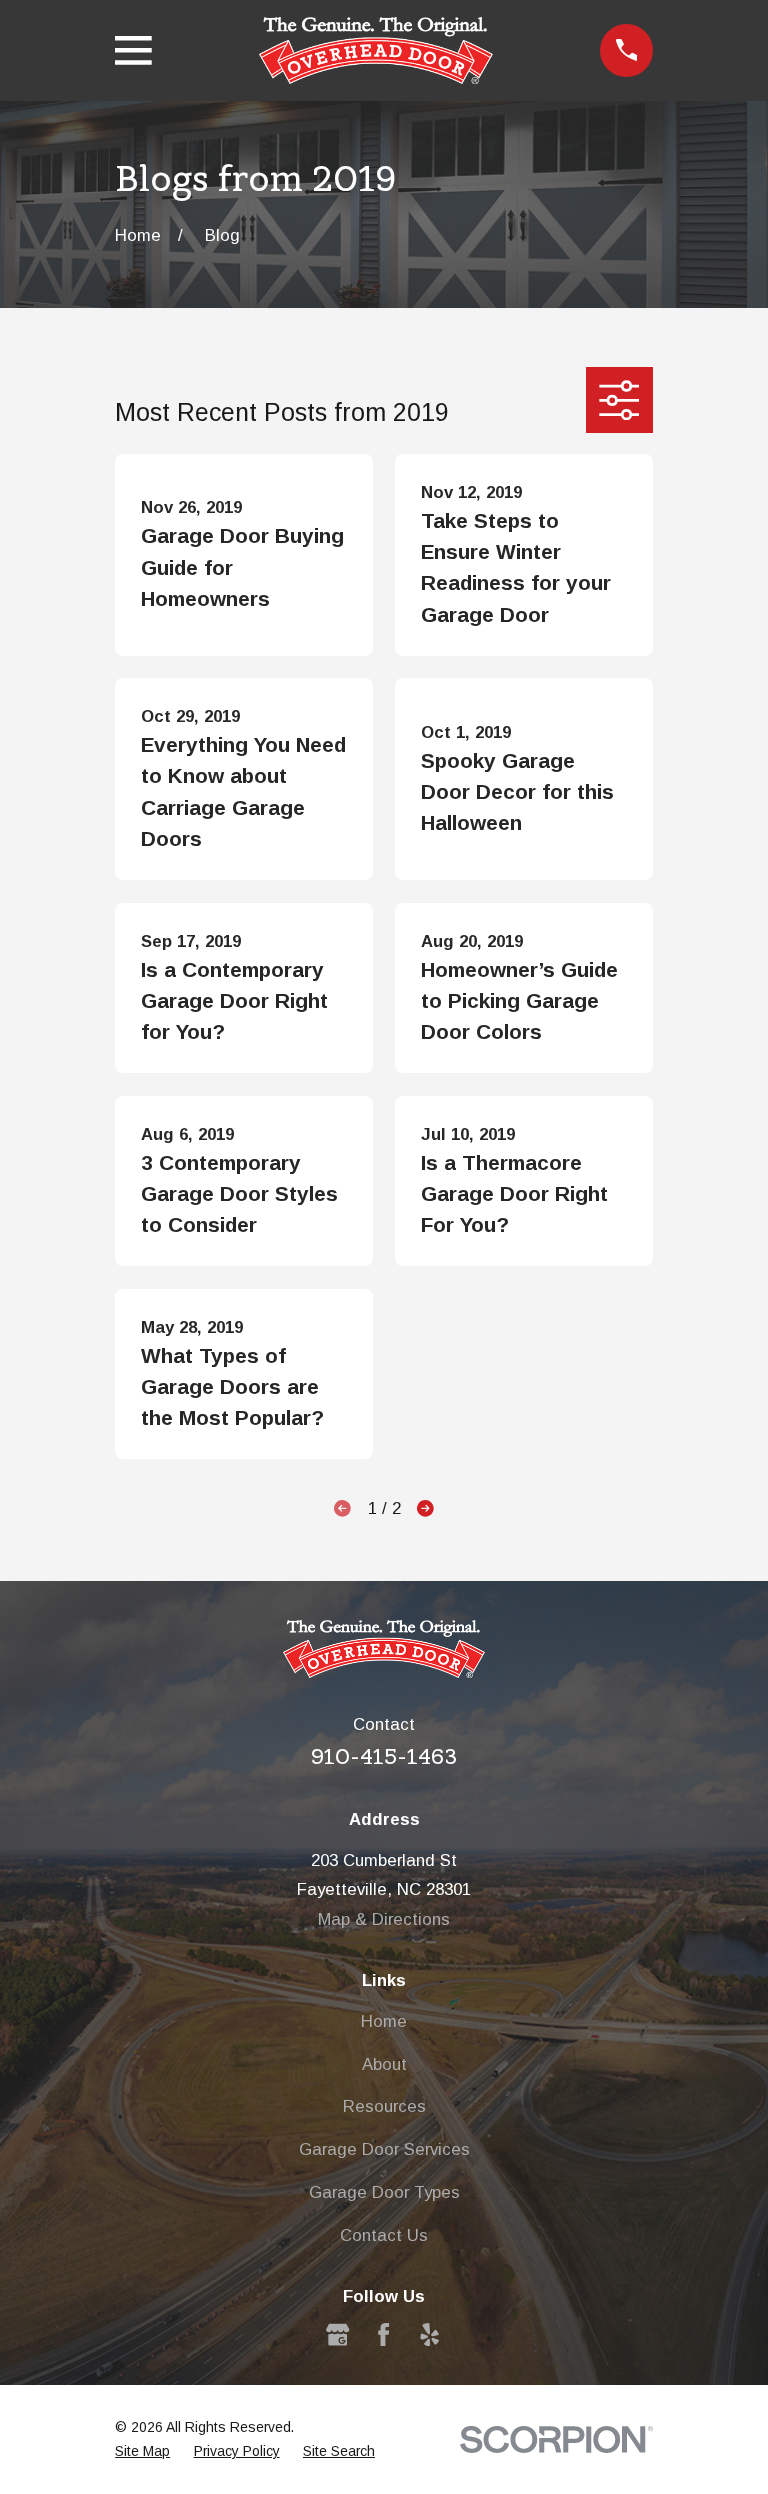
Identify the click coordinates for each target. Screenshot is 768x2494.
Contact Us (384, 2235)
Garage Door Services (384, 2149)
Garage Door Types (384, 2192)
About (384, 2064)
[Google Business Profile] (337, 2334)
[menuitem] (142, 2451)
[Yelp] (429, 2334)
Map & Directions (384, 1919)
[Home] (376, 50)
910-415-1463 (384, 1756)
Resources (384, 2106)
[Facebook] (383, 2334)
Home (384, 2021)
